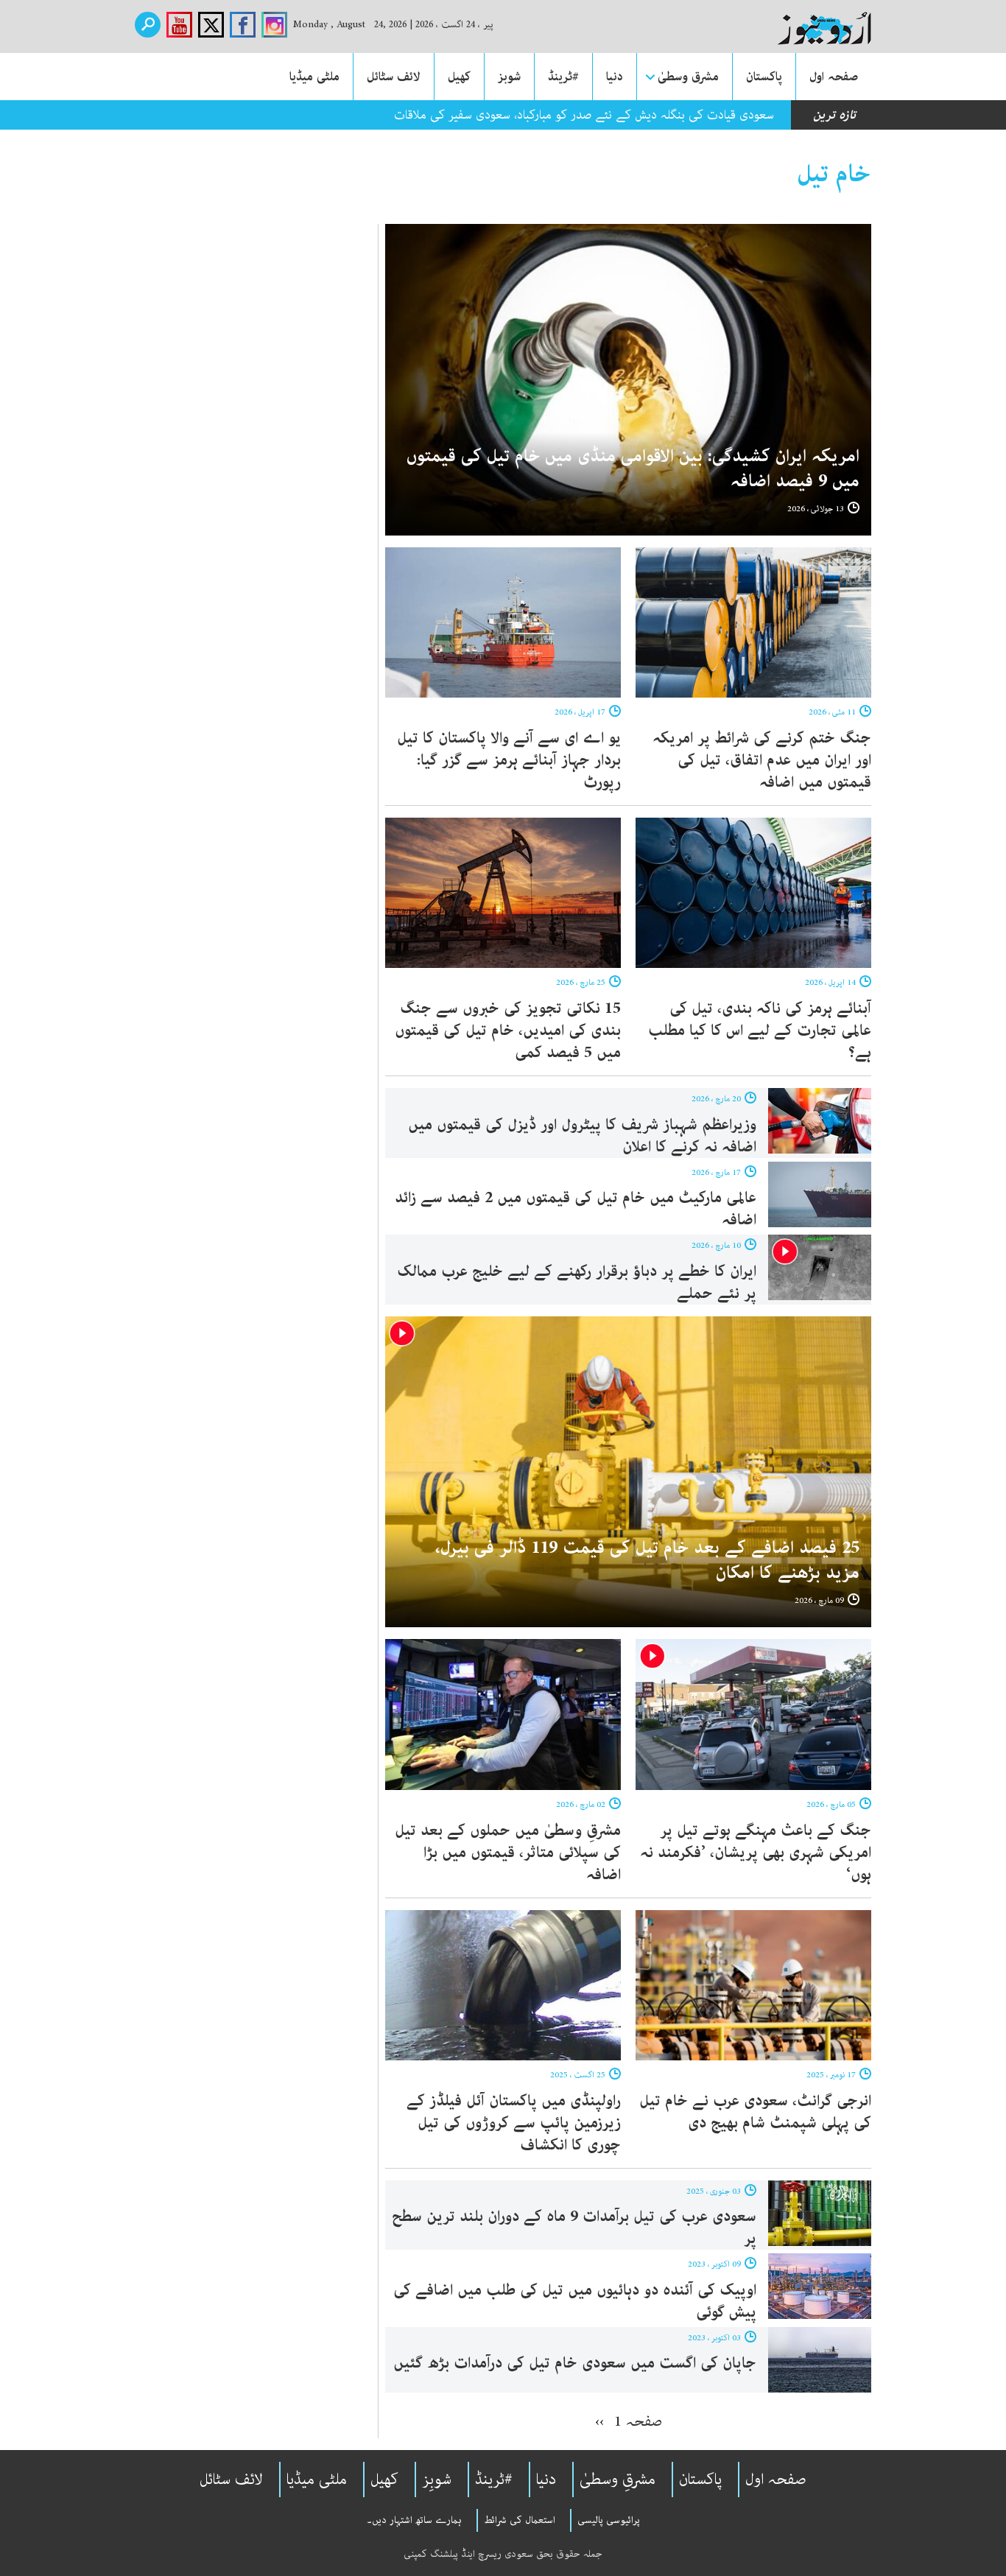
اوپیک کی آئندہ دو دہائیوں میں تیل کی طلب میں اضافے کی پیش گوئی (575, 2301)
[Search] (148, 25)
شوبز (509, 77)
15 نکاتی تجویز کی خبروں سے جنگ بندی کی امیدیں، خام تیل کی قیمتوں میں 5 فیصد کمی (508, 1031)
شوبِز (437, 2480)
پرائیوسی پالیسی (609, 2520)
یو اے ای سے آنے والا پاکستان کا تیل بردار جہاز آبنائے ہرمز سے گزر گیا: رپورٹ (509, 760)
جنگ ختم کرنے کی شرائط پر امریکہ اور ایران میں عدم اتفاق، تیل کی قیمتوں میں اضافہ (762, 760)
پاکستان (764, 77)
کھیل (459, 77)
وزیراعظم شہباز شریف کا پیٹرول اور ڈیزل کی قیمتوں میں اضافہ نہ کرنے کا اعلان (582, 1136)
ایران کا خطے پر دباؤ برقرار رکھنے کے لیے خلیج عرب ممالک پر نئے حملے (577, 1282)
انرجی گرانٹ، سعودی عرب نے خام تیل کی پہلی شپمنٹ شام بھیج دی (755, 2112)
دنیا (615, 77)
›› (599, 2421)
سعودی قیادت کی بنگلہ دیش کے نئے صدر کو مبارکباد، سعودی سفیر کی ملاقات (584, 115)
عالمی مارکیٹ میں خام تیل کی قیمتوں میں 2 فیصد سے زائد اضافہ (576, 1209)
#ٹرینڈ (563, 77)
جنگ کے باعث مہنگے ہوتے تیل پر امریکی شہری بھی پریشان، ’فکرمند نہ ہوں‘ (756, 1853)
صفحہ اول (834, 77)
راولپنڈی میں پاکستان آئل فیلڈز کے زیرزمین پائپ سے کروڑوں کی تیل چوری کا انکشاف (514, 2123)
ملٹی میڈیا (314, 77)
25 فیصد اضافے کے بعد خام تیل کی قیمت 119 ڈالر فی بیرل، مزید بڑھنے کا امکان (647, 1561)
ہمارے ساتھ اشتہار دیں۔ (414, 2520)
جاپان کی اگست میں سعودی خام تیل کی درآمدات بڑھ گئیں (575, 2363)
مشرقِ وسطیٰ (618, 2480)
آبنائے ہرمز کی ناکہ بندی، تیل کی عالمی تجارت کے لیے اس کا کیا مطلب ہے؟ (760, 1031)
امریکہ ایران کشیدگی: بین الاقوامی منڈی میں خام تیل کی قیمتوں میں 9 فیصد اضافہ (633, 469)
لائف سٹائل (394, 77)
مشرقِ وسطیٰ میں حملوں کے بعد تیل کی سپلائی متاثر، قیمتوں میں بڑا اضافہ (508, 1853)
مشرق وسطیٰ (688, 77)
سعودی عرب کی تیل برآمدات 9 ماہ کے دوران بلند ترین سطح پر (574, 2228)
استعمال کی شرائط (520, 2520)
